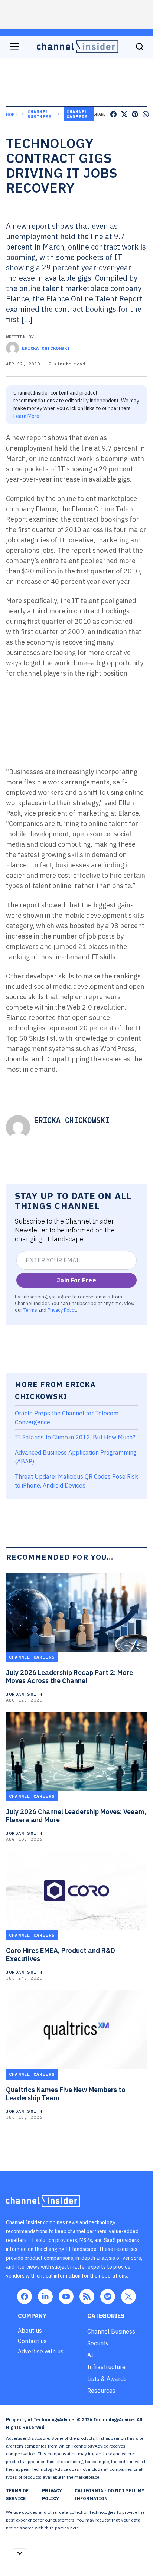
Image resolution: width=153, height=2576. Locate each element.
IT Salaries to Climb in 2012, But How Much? (75, 1437)
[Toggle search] (140, 47)
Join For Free (76, 1280)
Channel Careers (77, 114)
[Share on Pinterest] (135, 114)
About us (30, 2331)
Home (12, 114)
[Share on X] (124, 114)
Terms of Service (17, 2495)
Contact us (32, 2341)
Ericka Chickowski (46, 348)
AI (90, 2355)
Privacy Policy (62, 1310)
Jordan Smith (24, 1694)
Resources (101, 2391)
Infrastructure (106, 2367)
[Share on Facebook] (113, 114)
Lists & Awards (107, 2379)
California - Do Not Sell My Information (110, 2495)
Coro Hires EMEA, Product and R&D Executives (61, 1955)
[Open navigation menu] (14, 47)
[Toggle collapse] (20, 2553)
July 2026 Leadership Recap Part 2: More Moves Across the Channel (69, 1677)
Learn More (26, 416)
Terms (30, 1310)
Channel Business (40, 114)
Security (98, 2343)
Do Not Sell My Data (102, 2528)
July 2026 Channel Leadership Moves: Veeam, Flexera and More (76, 1816)
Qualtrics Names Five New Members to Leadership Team (66, 2094)
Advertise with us (41, 2351)
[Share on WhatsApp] (146, 114)
